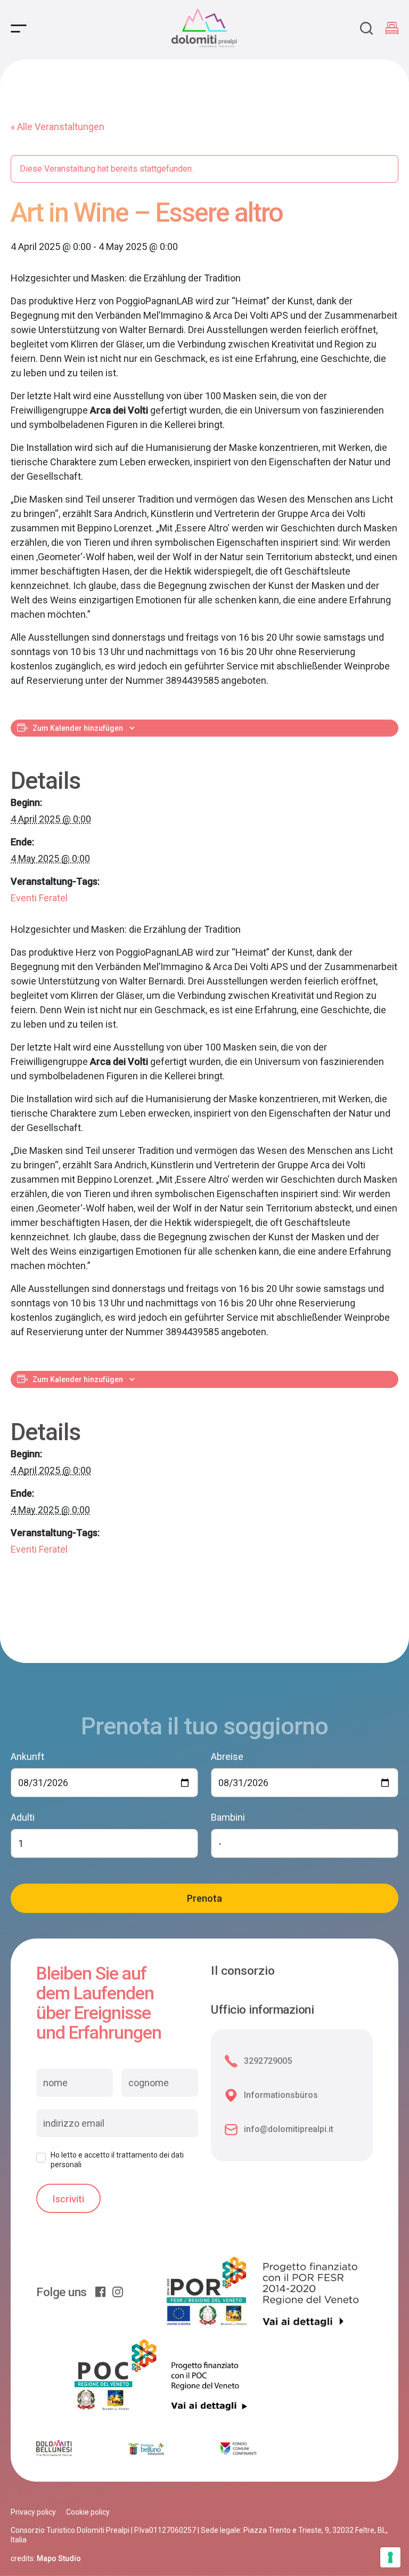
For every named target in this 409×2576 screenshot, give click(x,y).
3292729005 (268, 2061)
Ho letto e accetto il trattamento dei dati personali (117, 2160)
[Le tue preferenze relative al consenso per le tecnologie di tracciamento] (390, 2557)
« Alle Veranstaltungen (58, 127)
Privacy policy (33, 2512)
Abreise (227, 1757)
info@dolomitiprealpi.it (289, 2129)
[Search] (366, 28)
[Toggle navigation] (19, 29)
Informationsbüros (281, 2095)
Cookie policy (88, 2512)
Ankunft (27, 1757)
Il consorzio (243, 1971)
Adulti (23, 1817)
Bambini (228, 1817)
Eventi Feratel (39, 898)
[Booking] (392, 28)
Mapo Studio (59, 2558)
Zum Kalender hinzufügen (78, 728)
